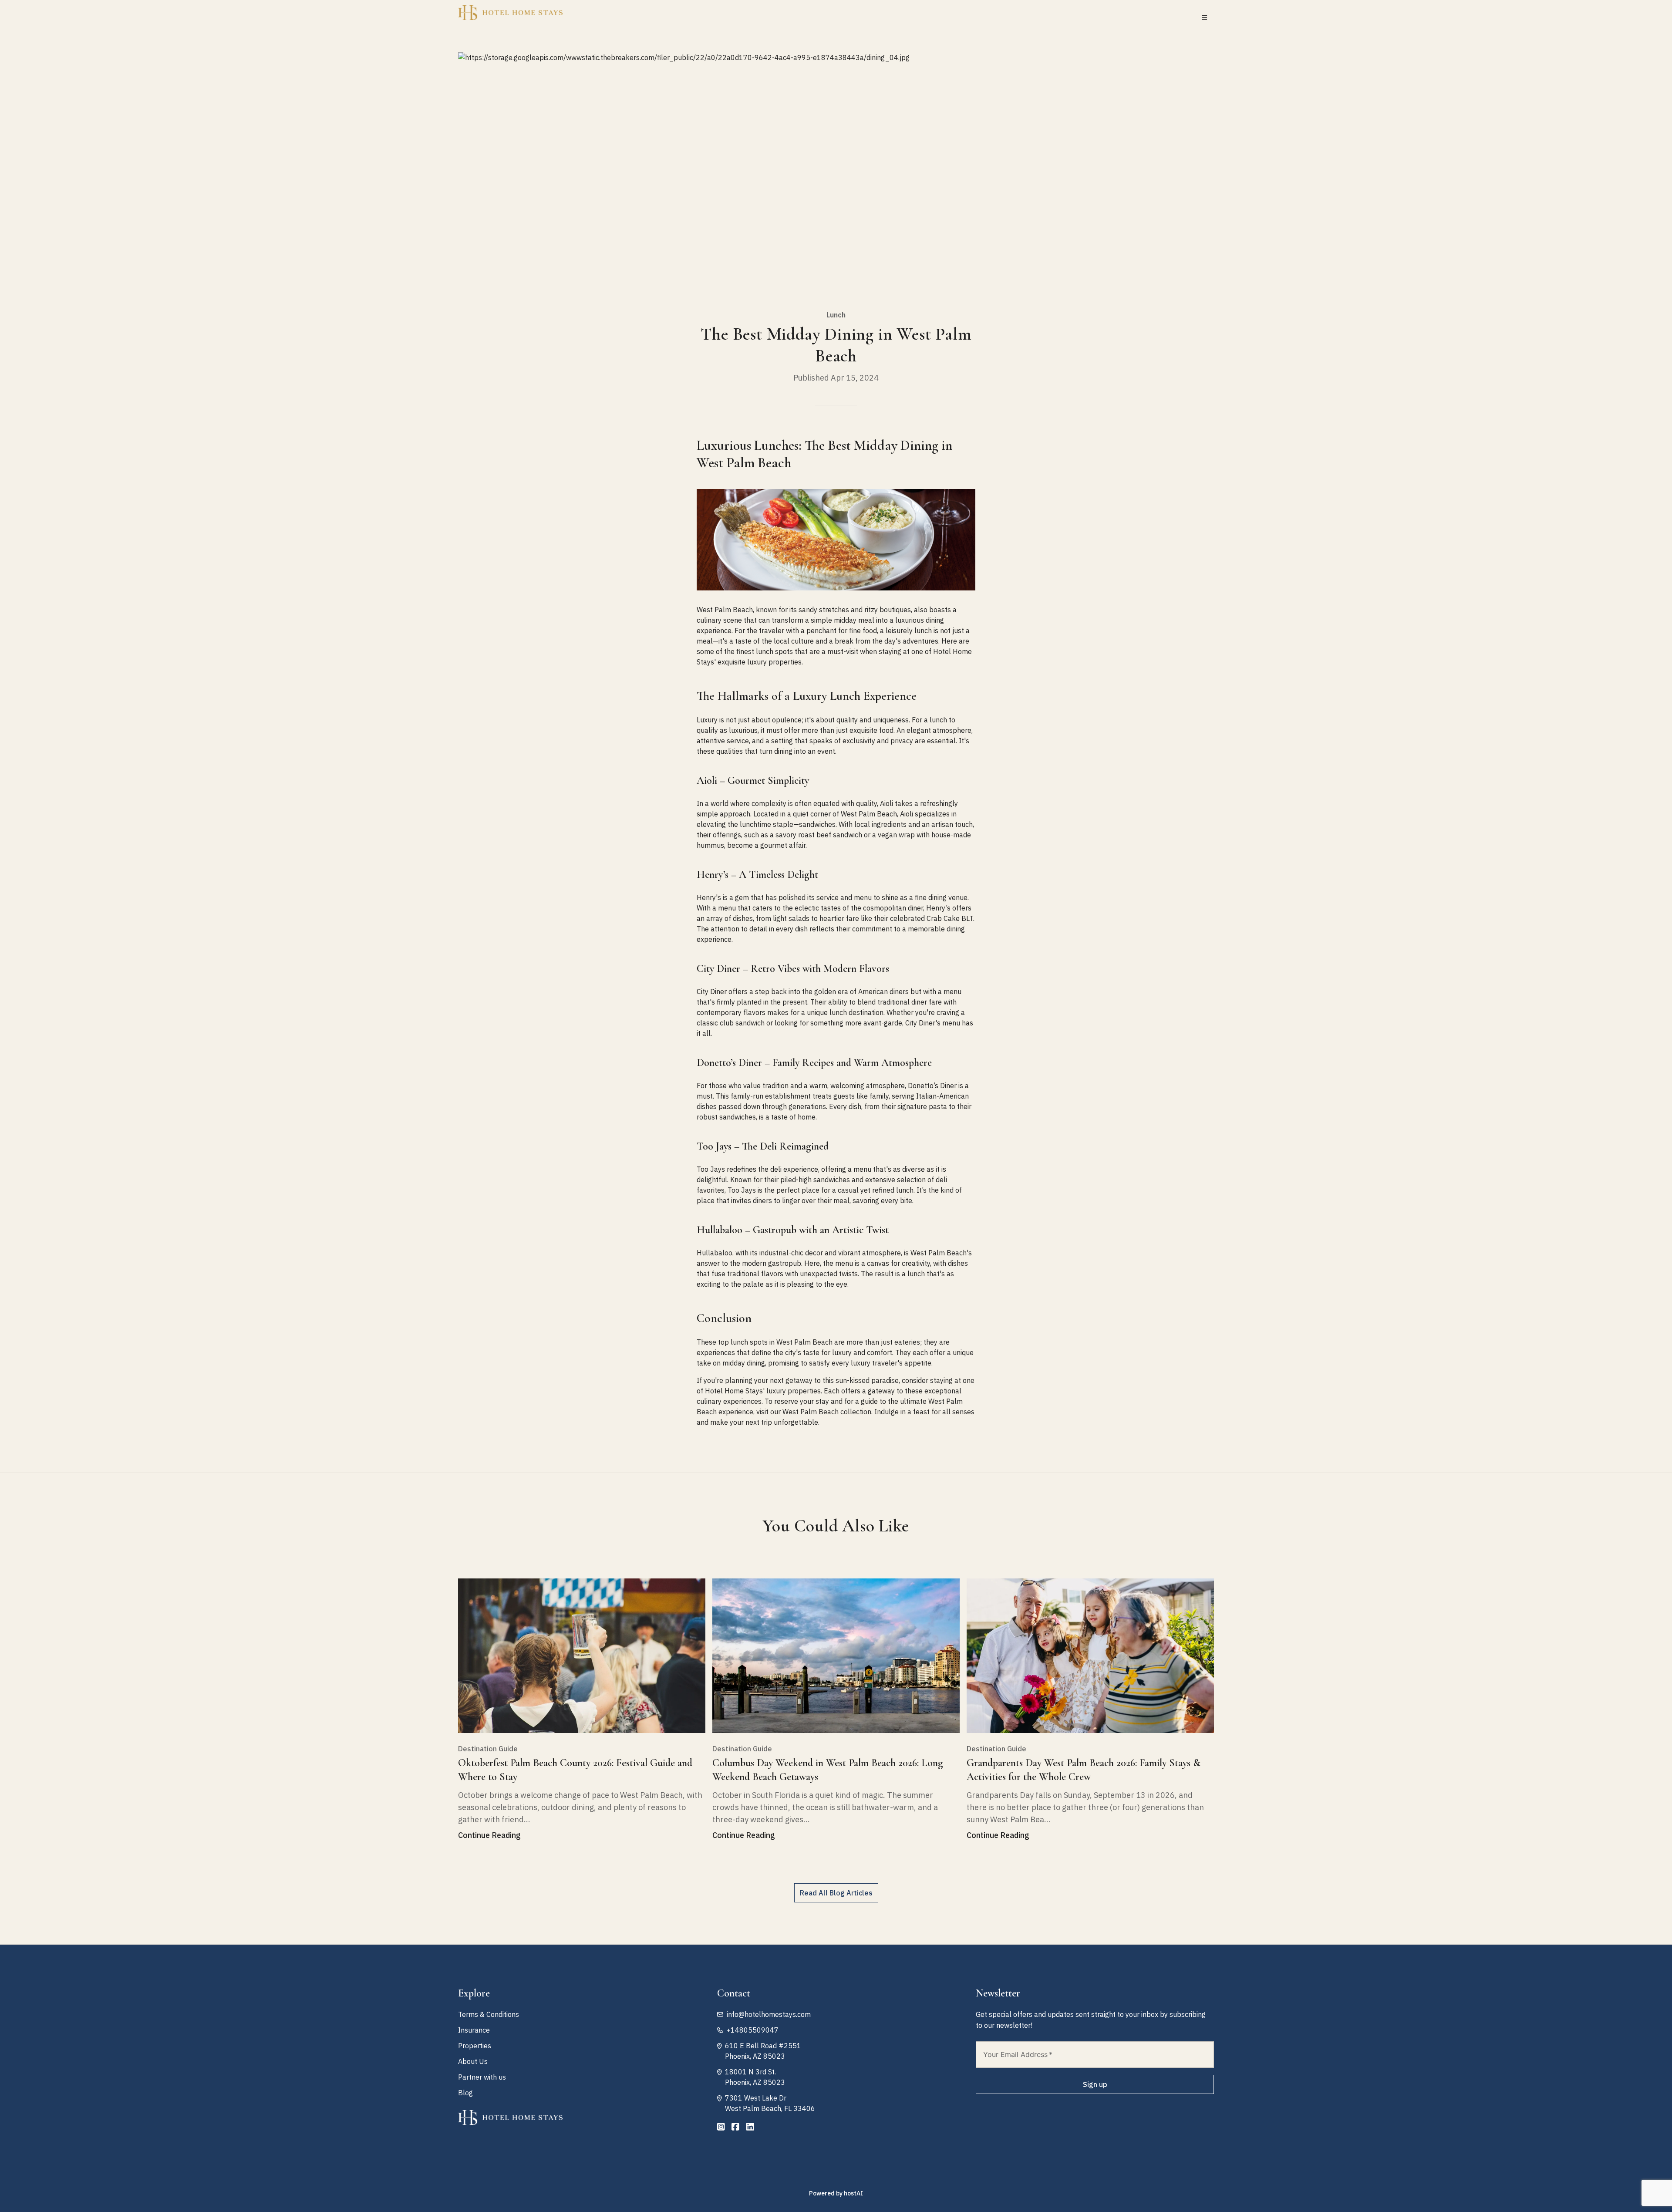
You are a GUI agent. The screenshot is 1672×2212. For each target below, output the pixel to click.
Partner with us (482, 2077)
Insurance (474, 2030)
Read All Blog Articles (836, 1893)
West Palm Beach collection (827, 1412)
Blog (465, 2093)
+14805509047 (753, 2030)
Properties (475, 2046)
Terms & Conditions (489, 2014)
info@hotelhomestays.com (769, 2014)
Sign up (1095, 2084)
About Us (473, 2061)
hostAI (853, 2193)
